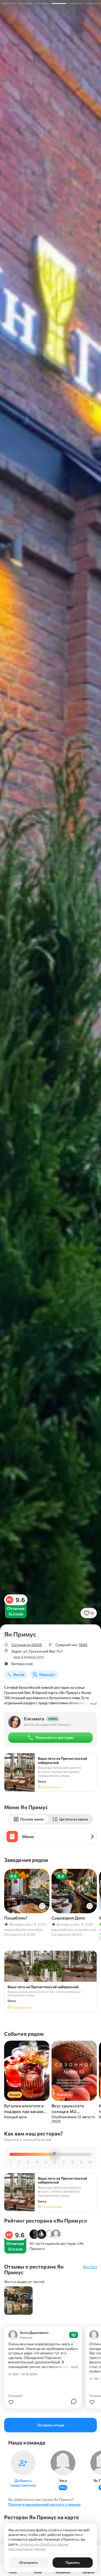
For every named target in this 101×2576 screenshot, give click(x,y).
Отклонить (28, 2562)
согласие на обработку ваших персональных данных (38, 2546)
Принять (73, 2562)
